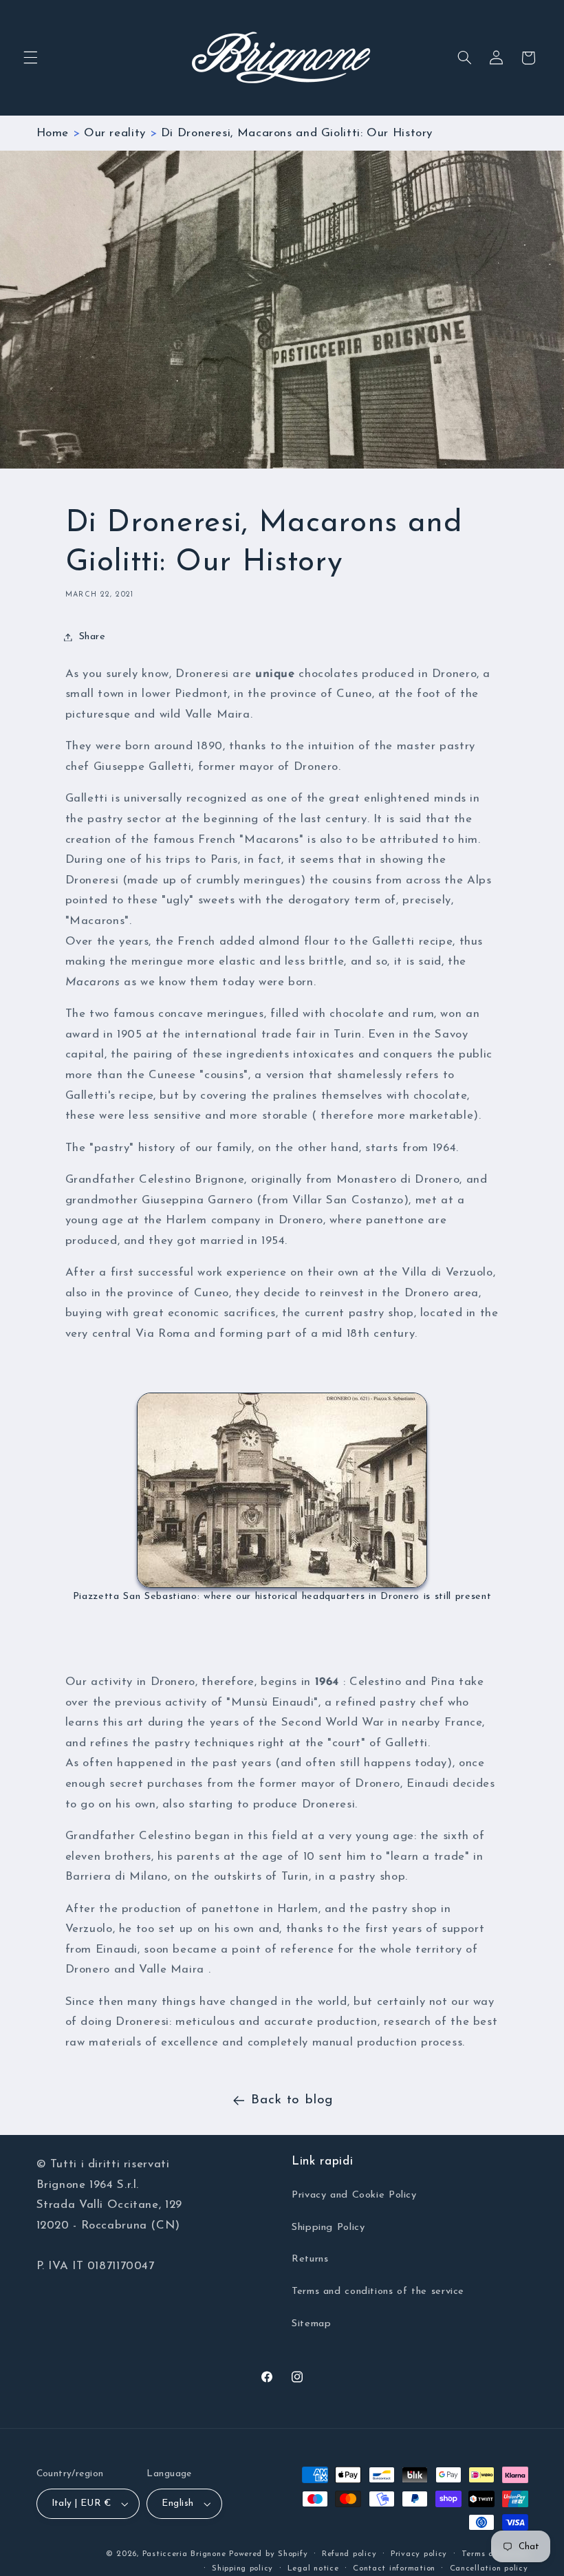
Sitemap (311, 2324)
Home (53, 133)
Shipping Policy (328, 2228)
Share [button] (93, 637)
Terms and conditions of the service (378, 2291)
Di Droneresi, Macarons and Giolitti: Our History (297, 133)
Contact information (394, 2568)
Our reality (115, 133)
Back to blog (292, 2100)
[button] (30, 58)
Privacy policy (419, 2554)
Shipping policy (242, 2568)
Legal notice (313, 2568)
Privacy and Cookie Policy (354, 2195)
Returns (310, 2259)
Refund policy (349, 2554)
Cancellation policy (489, 2568)
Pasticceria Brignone (184, 2554)
